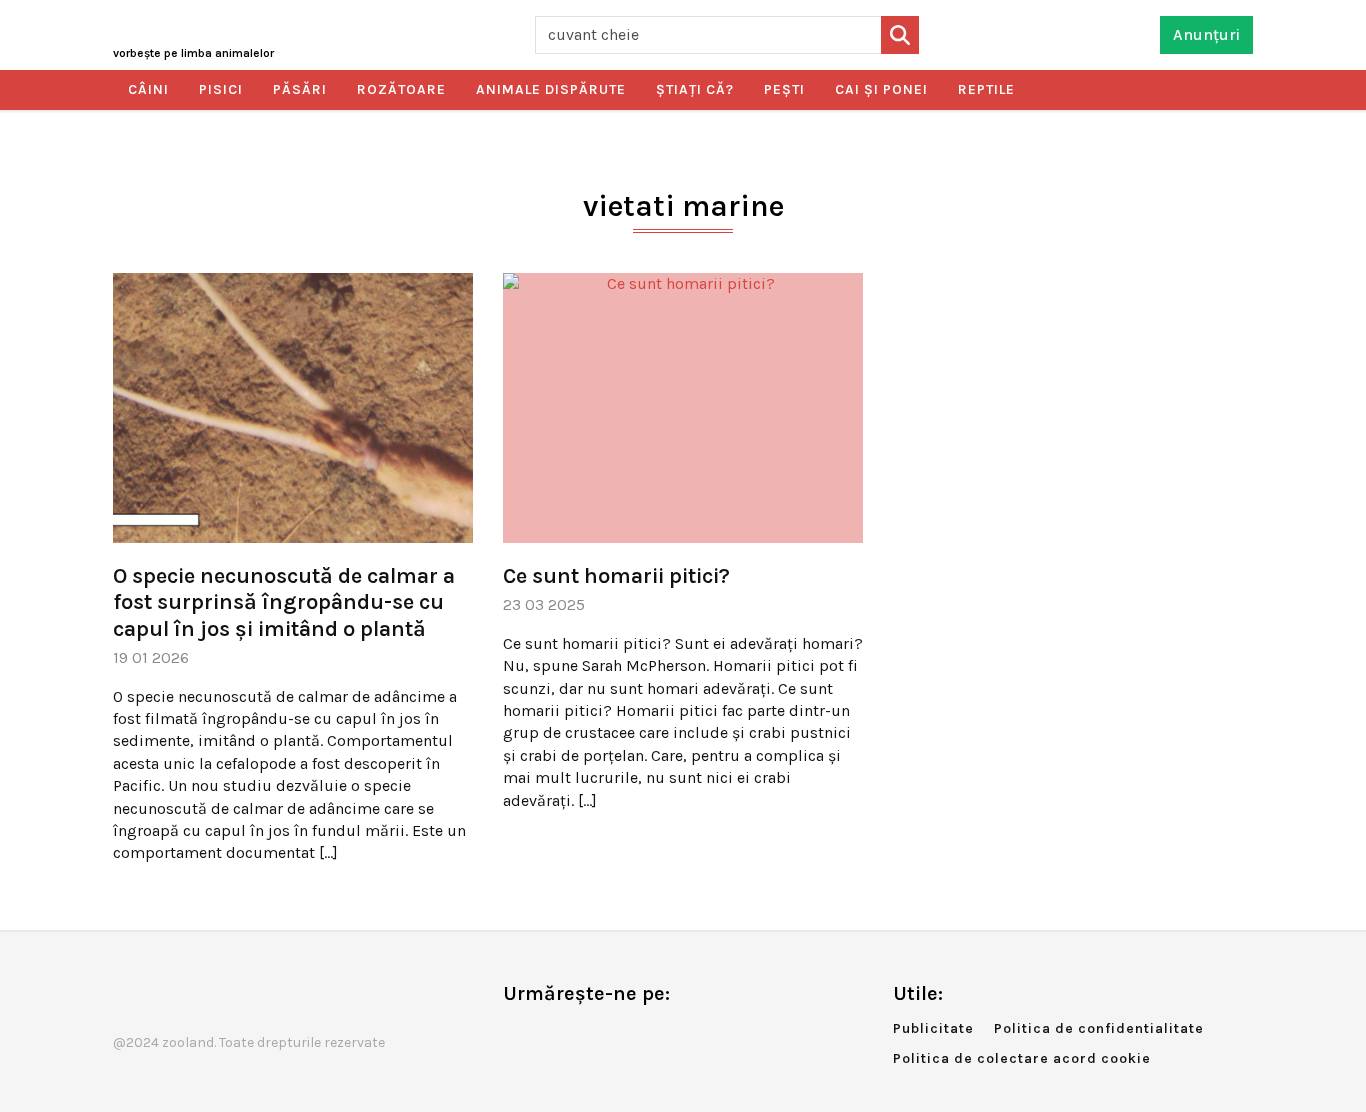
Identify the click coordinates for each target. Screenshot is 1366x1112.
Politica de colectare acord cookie (1022, 1058)
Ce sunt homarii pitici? (616, 576)
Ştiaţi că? (695, 89)
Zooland (193, 53)
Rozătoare (401, 89)
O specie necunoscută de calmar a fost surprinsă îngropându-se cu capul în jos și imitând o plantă (284, 602)
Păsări (300, 89)
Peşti (784, 89)
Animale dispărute (551, 89)
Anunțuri (1206, 34)
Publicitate (933, 1028)
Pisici (221, 89)
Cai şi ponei (881, 89)
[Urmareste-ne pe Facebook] (518, 1035)
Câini (148, 89)
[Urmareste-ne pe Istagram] (584, 1035)
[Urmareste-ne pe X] (551, 1035)
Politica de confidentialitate (1099, 1028)
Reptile (986, 89)
